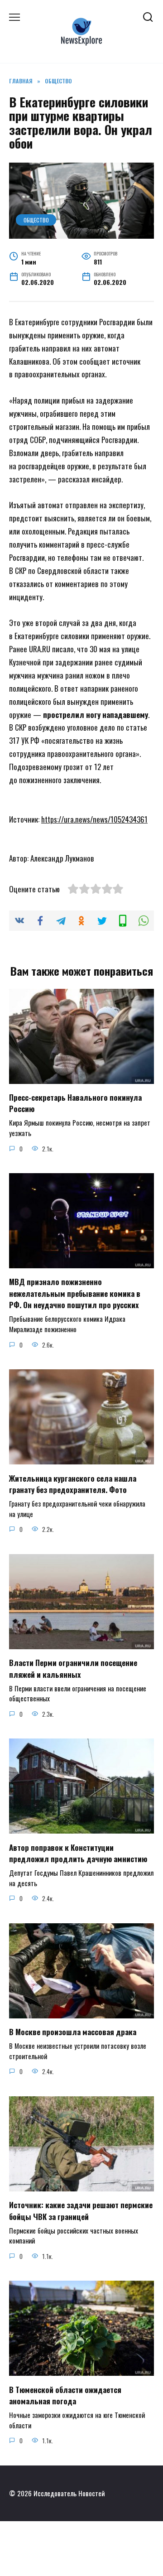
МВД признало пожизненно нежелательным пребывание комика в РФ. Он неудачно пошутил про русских (75, 1293)
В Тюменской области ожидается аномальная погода (65, 2395)
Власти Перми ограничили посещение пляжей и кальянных (73, 1668)
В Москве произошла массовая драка (73, 2032)
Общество (36, 220)
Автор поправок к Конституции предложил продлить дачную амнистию (78, 1853)
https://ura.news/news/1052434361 (94, 819)
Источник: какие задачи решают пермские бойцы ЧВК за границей (81, 2211)
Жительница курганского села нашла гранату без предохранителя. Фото (73, 1484)
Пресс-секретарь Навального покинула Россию (75, 1103)
